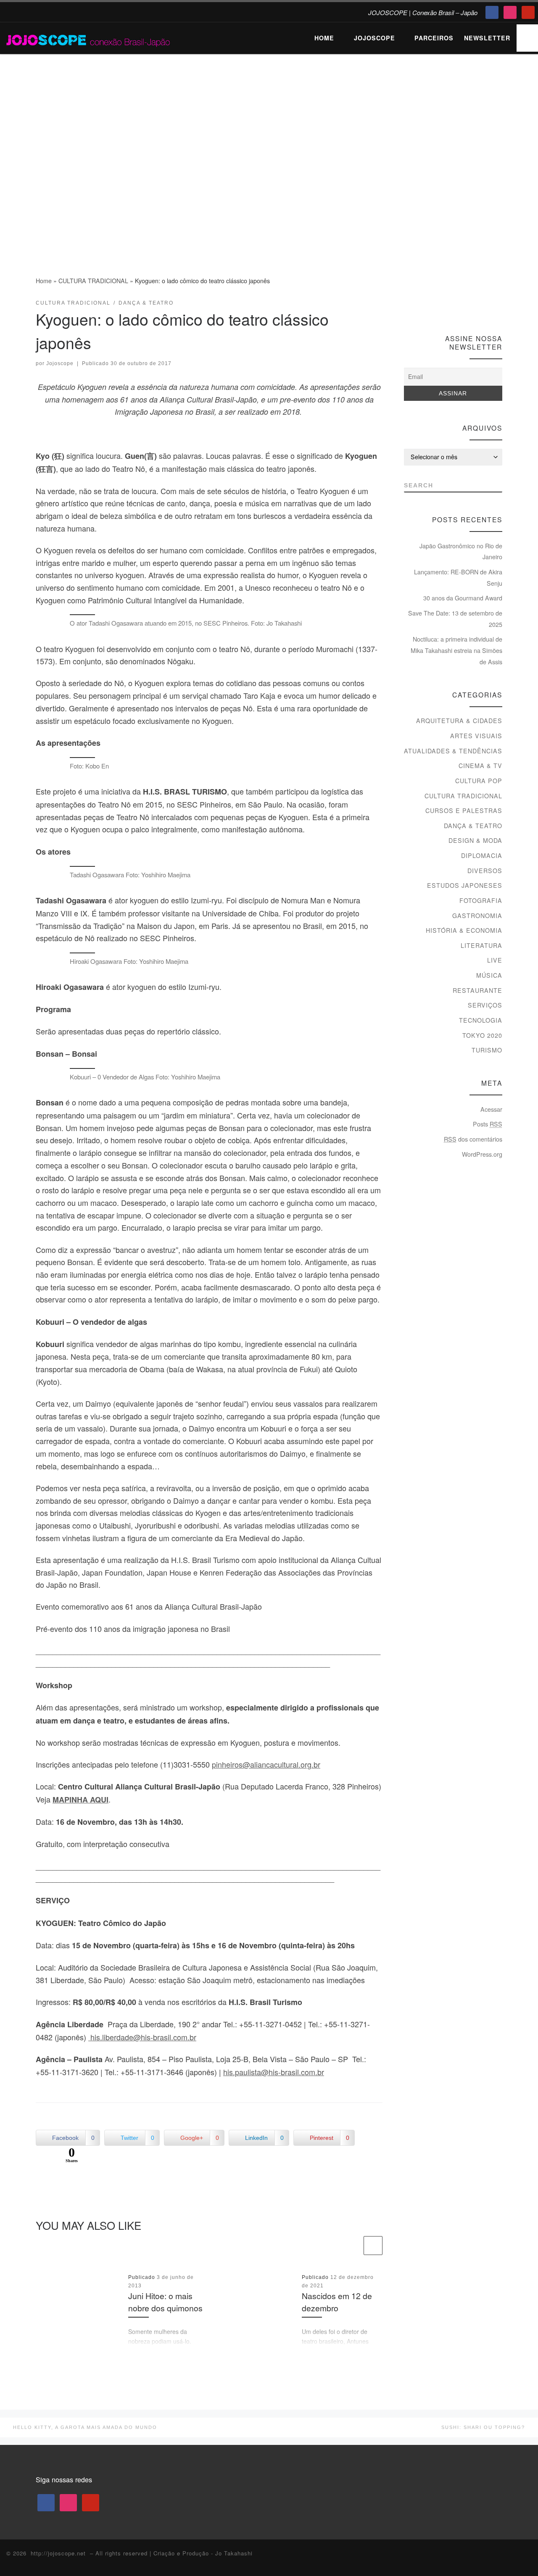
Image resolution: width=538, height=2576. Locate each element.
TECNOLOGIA (481, 1020)
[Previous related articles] (352, 2246)
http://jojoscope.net (58, 2553)
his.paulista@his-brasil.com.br (274, 2072)
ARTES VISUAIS (476, 736)
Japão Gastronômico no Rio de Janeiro (461, 551)
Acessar (491, 1109)
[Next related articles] (373, 2246)
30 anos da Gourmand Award (463, 598)
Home (44, 281)
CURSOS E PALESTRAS (464, 810)
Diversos (485, 871)
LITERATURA (481, 945)
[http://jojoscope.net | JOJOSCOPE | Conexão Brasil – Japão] (89, 38)
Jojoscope (60, 363)
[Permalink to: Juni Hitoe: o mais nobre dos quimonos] (79, 2310)
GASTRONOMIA (477, 916)
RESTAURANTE (477, 990)
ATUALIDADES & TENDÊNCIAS (453, 751)
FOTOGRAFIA (481, 900)
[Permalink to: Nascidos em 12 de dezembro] (253, 2310)
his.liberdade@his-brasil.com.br (142, 2037)
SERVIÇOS (485, 1005)
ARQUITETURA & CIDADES (459, 721)
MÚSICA (489, 975)
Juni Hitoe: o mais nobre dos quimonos (165, 2302)
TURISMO (487, 1050)
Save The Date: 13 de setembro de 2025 (455, 619)
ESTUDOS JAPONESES (465, 885)
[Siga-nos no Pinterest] (498, 306)
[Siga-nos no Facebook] (467, 306)
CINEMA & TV (480, 766)
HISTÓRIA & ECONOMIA (464, 930)
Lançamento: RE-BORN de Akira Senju (458, 578)
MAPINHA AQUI (80, 1800)
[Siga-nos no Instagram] (483, 306)
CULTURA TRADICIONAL (93, 281)
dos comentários (473, 1139)
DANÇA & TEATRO (473, 826)
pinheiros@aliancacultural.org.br (266, 1764)
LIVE (495, 960)
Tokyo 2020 (482, 1035)
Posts (488, 1124)
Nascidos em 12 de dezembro (337, 2302)
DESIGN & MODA (475, 840)
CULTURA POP (479, 781)
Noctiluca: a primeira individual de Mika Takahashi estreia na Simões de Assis (456, 650)
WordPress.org (482, 1154)
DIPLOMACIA (482, 855)
